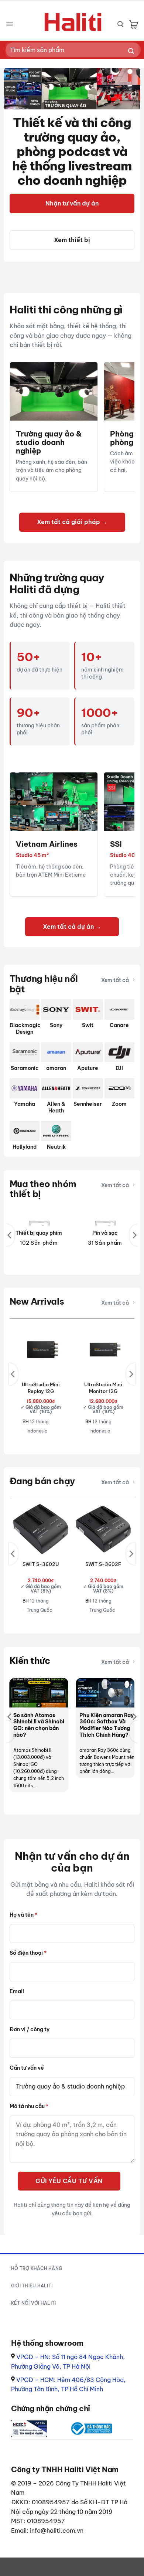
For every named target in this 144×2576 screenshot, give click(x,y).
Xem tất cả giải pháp (69, 522)
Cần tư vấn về (27, 2068)
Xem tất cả (115, 980)
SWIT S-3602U (41, 1564)
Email (17, 1991)
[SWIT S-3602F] (103, 1529)
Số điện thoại (28, 1953)
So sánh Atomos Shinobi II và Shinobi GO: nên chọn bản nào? (39, 1725)
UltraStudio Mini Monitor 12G (103, 1388)
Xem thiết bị (72, 240)
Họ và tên (23, 1915)
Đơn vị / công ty (30, 2029)
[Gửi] (131, 52)
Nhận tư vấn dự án (72, 203)
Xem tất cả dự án (69, 927)
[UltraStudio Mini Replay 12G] (41, 1350)
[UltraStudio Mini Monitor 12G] (103, 1350)
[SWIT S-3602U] (41, 1529)
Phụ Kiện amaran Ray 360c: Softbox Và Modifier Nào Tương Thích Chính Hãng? (107, 1725)
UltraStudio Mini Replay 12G (41, 1388)
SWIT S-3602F (103, 1564)
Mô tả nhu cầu (29, 2106)
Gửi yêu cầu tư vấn (69, 2181)
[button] (9, 24)
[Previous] (10, 1235)
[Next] (134, 1235)
